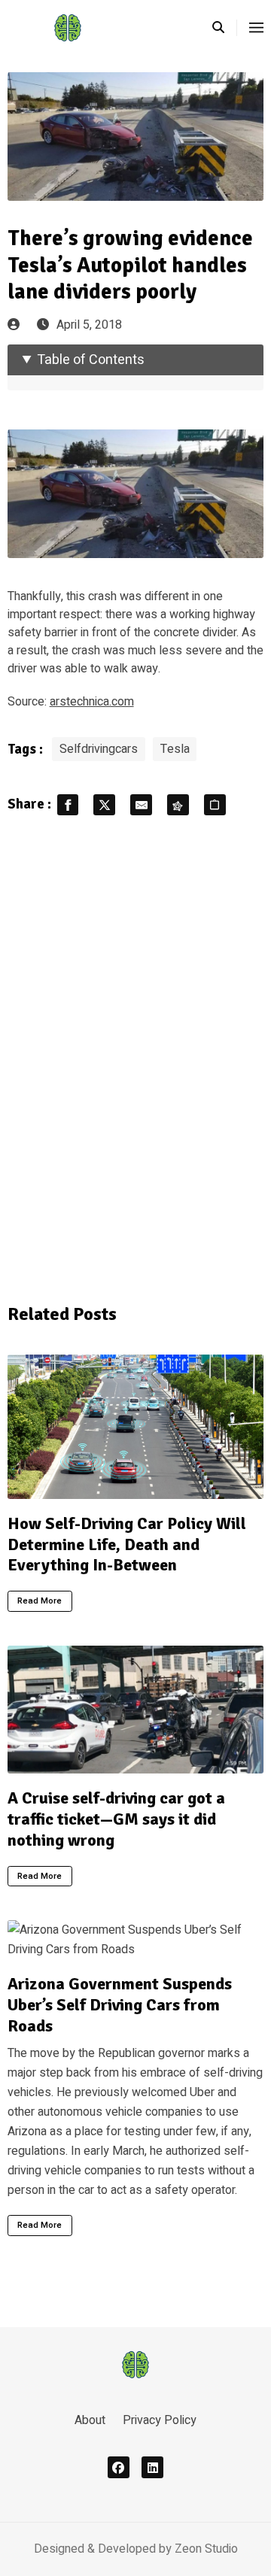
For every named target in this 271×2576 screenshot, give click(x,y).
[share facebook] (68, 805)
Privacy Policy (160, 2420)
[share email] (141, 805)
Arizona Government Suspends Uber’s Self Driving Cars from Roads (120, 2004)
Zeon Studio (206, 2549)
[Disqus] (136, 1057)
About (90, 2420)
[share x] (104, 805)
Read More (40, 1601)
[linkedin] (152, 2467)
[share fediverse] (178, 805)
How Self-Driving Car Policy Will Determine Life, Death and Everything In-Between (127, 1544)
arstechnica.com (92, 702)
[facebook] (119, 2467)
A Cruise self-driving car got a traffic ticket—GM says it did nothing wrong (116, 1819)
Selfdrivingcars (99, 749)
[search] (225, 28)
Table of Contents (91, 360)
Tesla (175, 749)
